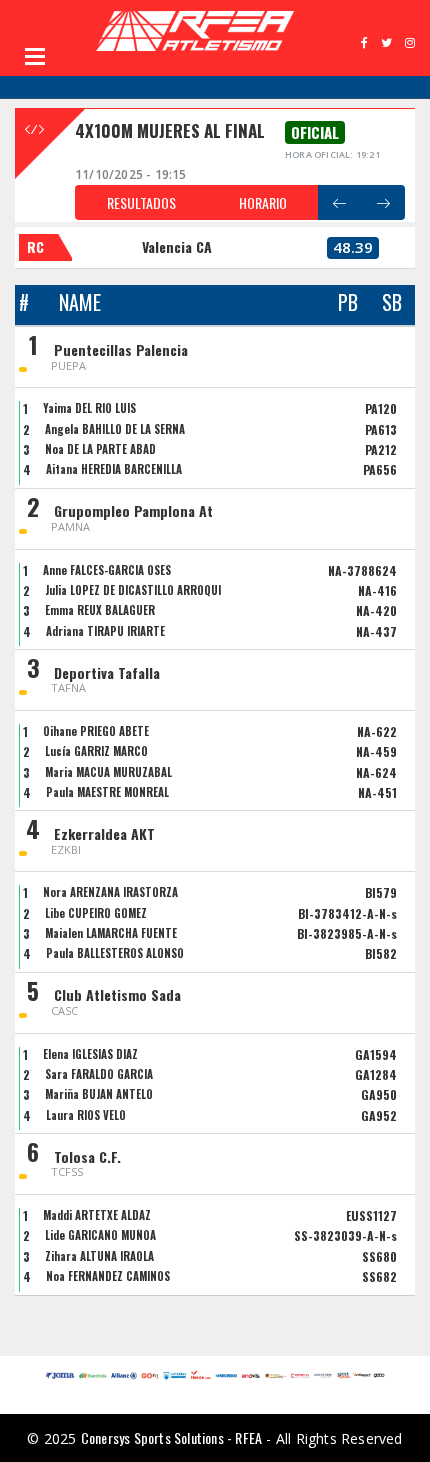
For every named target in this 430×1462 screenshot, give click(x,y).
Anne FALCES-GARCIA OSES (107, 570)
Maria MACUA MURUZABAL (108, 772)
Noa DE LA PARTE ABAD (100, 449)
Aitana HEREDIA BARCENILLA (114, 469)
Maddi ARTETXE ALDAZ (97, 1215)
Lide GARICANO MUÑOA (100, 1235)
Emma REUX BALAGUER (100, 610)
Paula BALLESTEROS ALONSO (115, 953)
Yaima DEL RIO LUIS (89, 408)
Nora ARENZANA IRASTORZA (110, 892)
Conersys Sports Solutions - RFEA (171, 1437)
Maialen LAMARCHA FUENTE (111, 933)
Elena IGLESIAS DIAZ (90, 1054)
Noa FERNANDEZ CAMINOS (108, 1276)
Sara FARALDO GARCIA (99, 1074)
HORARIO (263, 202)
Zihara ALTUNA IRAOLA (99, 1256)
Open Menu (35, 56)
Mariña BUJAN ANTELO (99, 1094)
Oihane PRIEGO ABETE (96, 731)
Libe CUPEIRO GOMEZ (96, 913)
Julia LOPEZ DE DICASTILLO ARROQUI (133, 590)
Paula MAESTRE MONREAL (107, 792)
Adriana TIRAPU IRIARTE (105, 631)
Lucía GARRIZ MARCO (96, 751)
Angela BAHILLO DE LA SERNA (115, 429)
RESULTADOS (141, 202)
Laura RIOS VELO (86, 1115)
